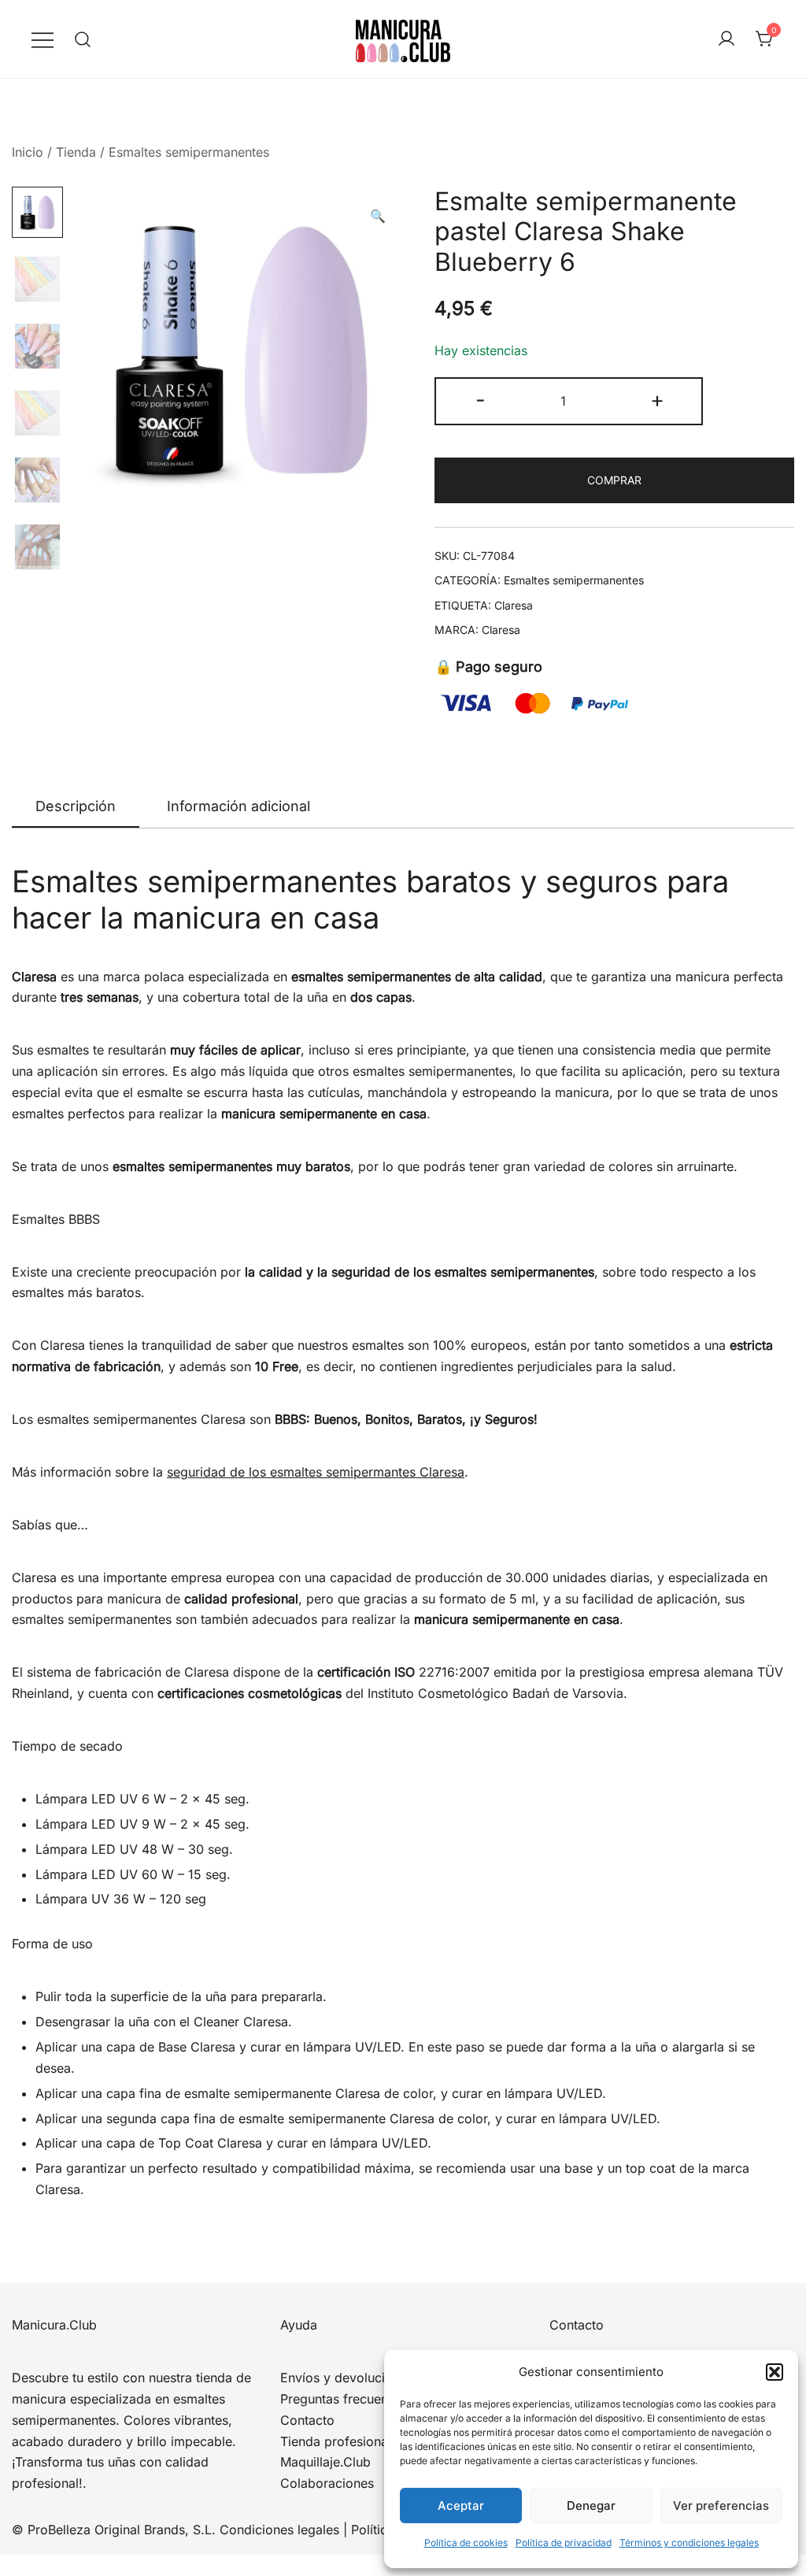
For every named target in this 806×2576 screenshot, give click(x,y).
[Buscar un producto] (83, 39)
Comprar (614, 480)
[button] (775, 2372)
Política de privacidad (564, 2543)
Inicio (28, 152)
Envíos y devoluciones (347, 2378)
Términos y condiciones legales (689, 2543)
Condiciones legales (279, 2530)
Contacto (307, 2420)
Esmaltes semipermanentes (189, 152)
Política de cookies (466, 2543)
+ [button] (657, 400)
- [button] (481, 400)
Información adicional (238, 806)
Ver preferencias (721, 2506)
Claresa (514, 605)
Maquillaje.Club (325, 2462)
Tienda (76, 152)
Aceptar (461, 2506)
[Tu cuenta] (727, 39)
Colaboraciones (327, 2483)
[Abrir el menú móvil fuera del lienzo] (43, 39)
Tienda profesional (336, 2441)
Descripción (76, 806)
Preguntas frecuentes (343, 2399)
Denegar (591, 2506)
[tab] (76, 807)
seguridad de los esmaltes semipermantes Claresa (316, 1472)
